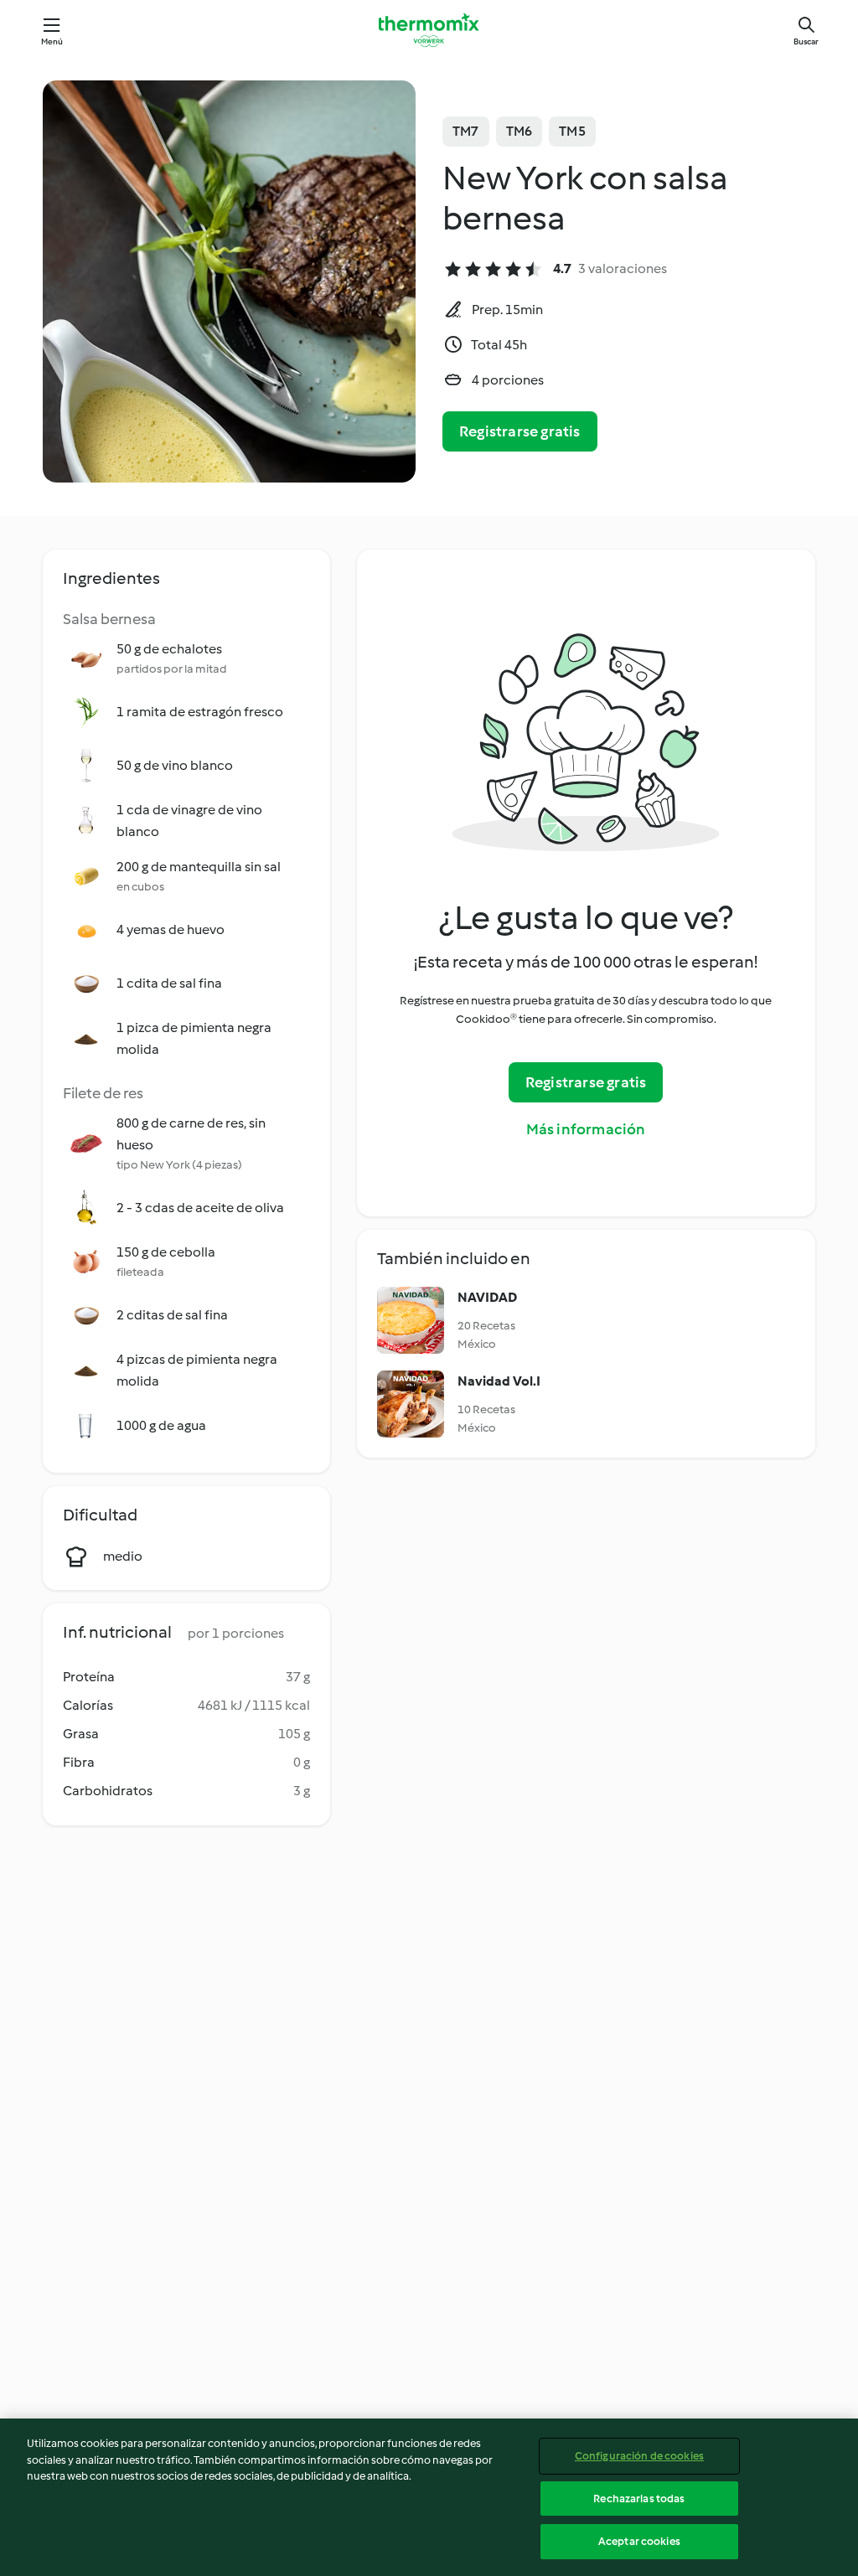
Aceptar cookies (639, 2541)
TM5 (572, 131)
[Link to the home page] (429, 30)
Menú (52, 41)
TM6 (519, 131)
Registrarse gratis (520, 431)
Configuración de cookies (639, 2456)
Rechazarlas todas (639, 2499)
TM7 (466, 131)
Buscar (806, 41)
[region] (429, 2497)
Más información (586, 1129)
